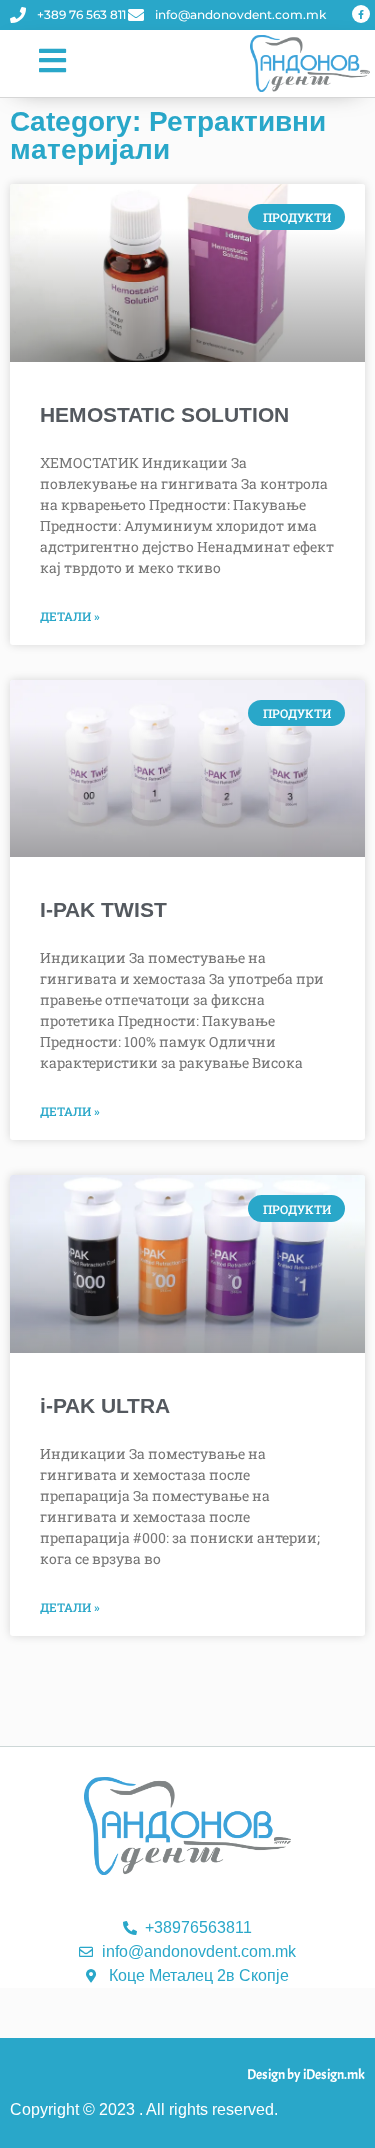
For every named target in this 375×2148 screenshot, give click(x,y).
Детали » (70, 616)
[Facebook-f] (361, 14)
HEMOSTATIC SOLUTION (164, 414)
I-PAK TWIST (103, 909)
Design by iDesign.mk (306, 2074)
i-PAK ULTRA (105, 1405)
